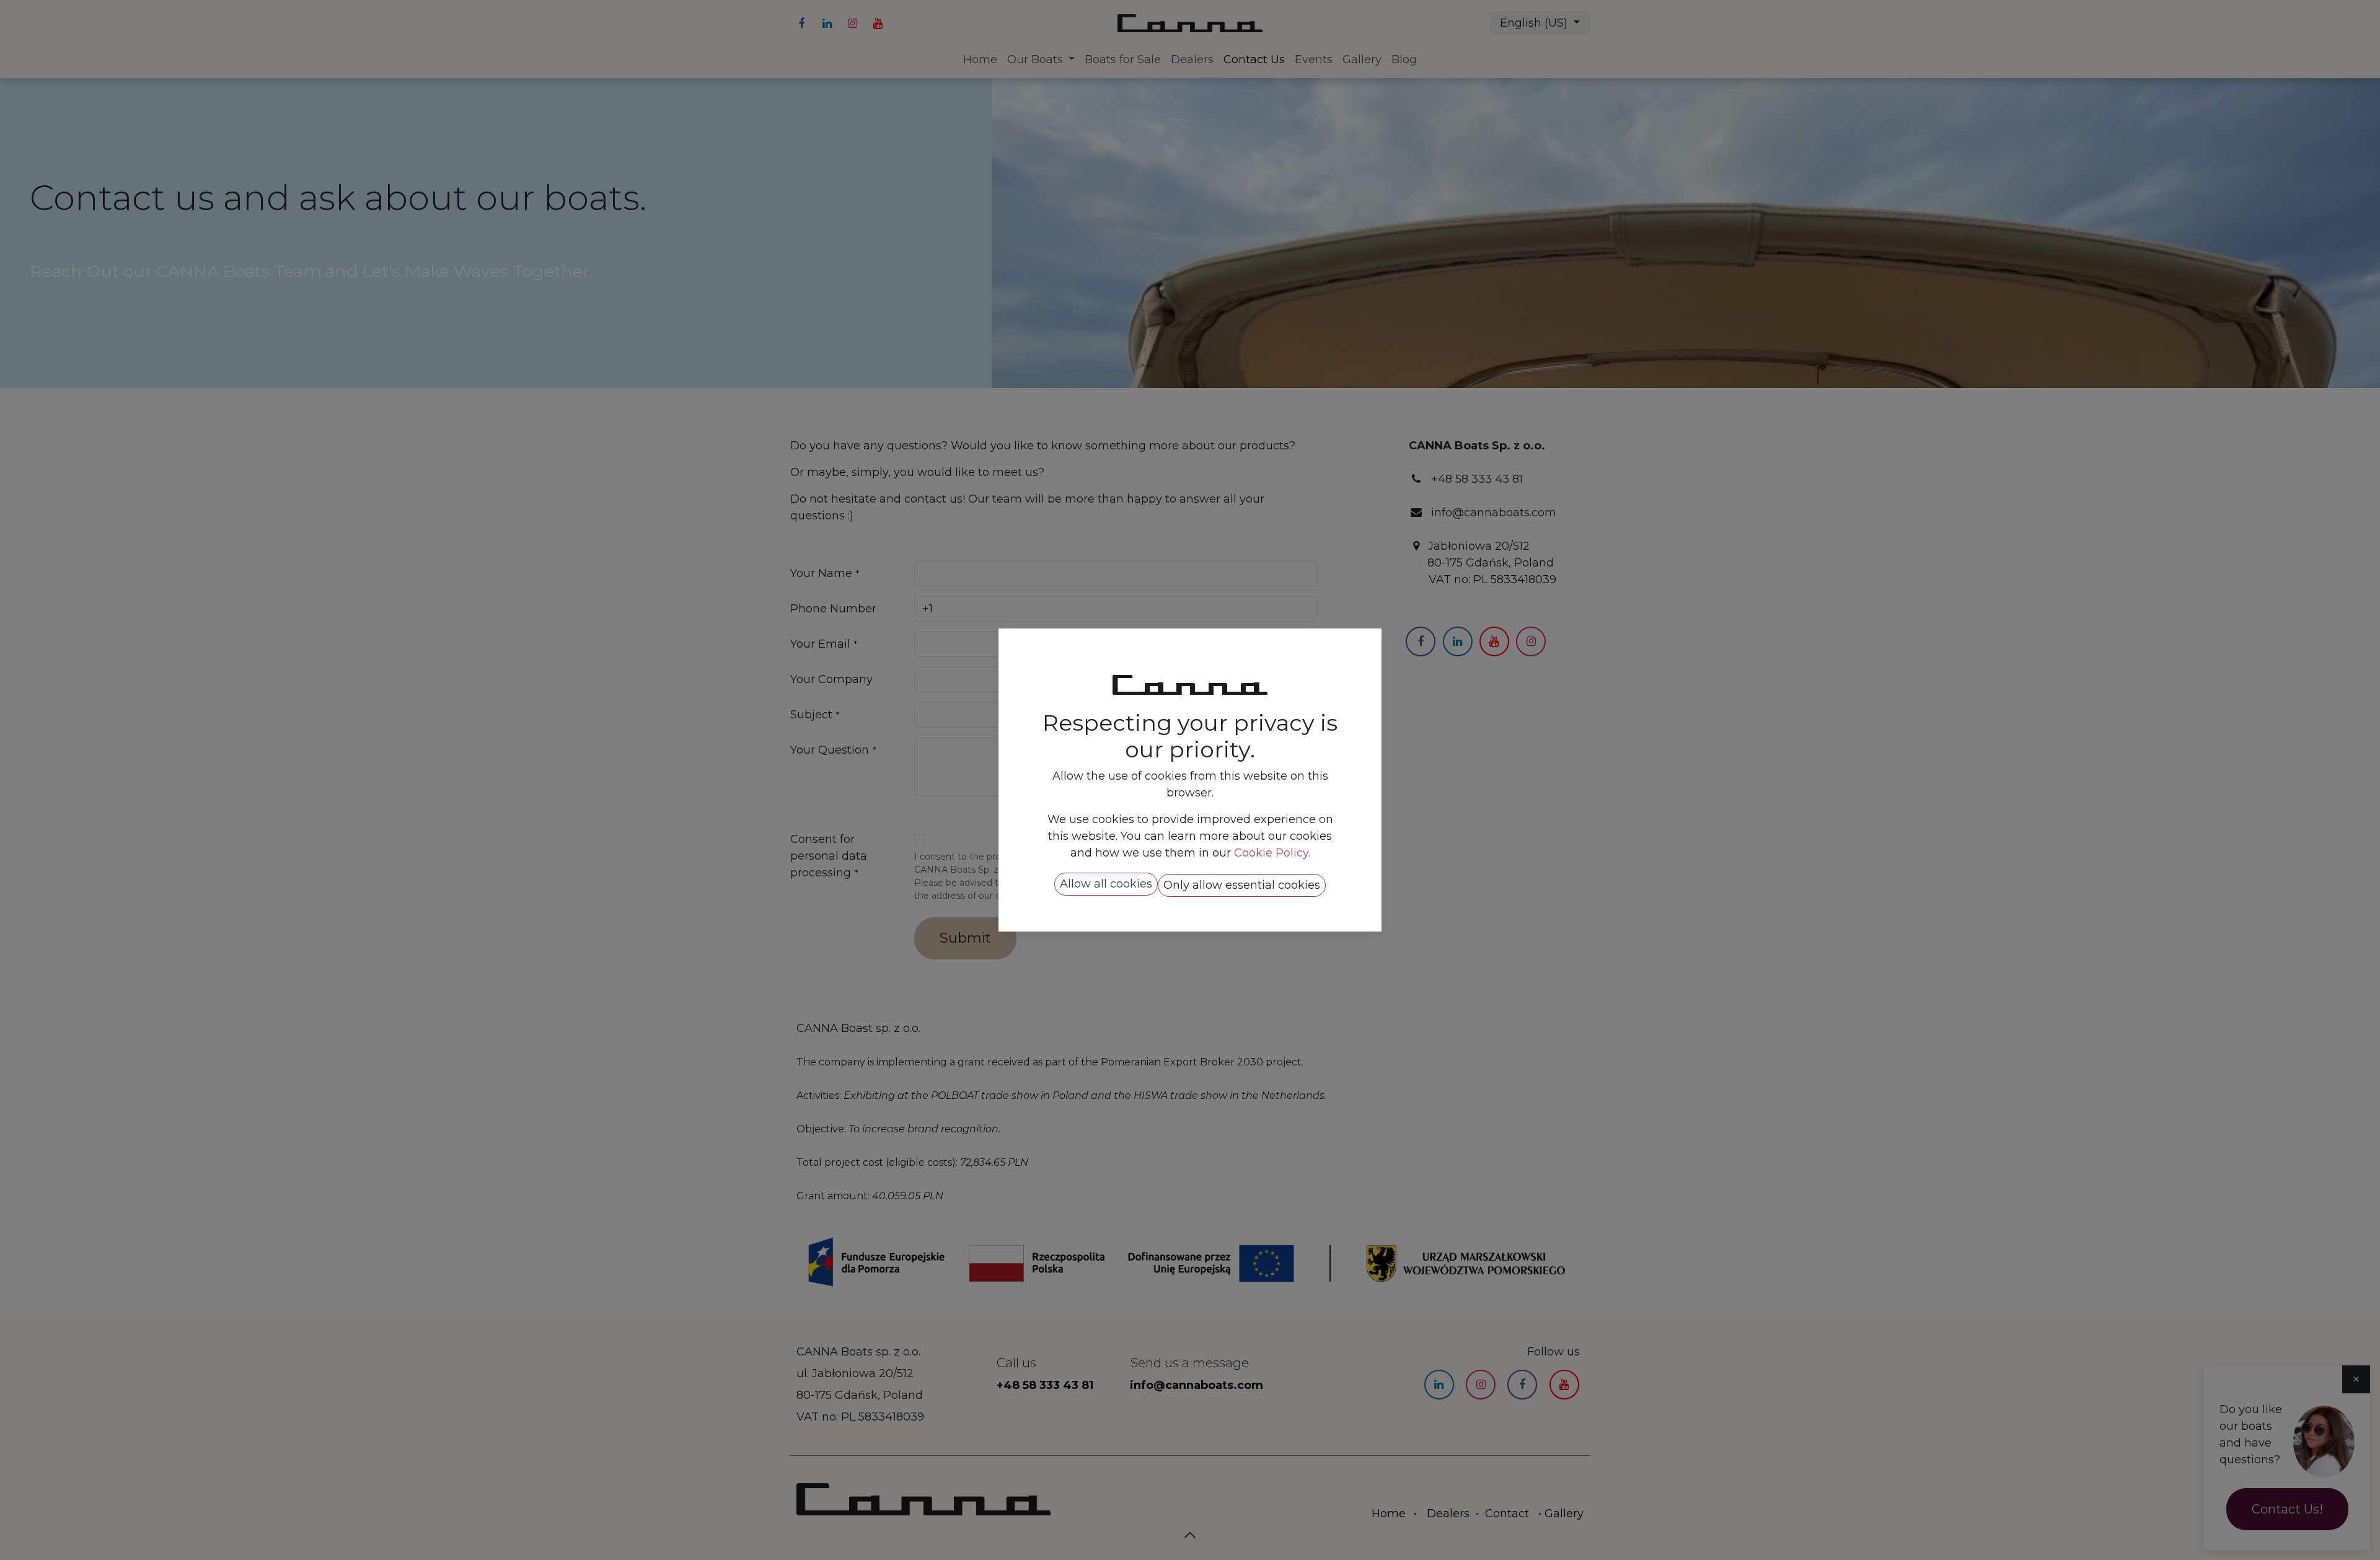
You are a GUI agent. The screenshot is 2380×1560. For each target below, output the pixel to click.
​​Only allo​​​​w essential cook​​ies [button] (1242, 885)
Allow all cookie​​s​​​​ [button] (1106, 884)
